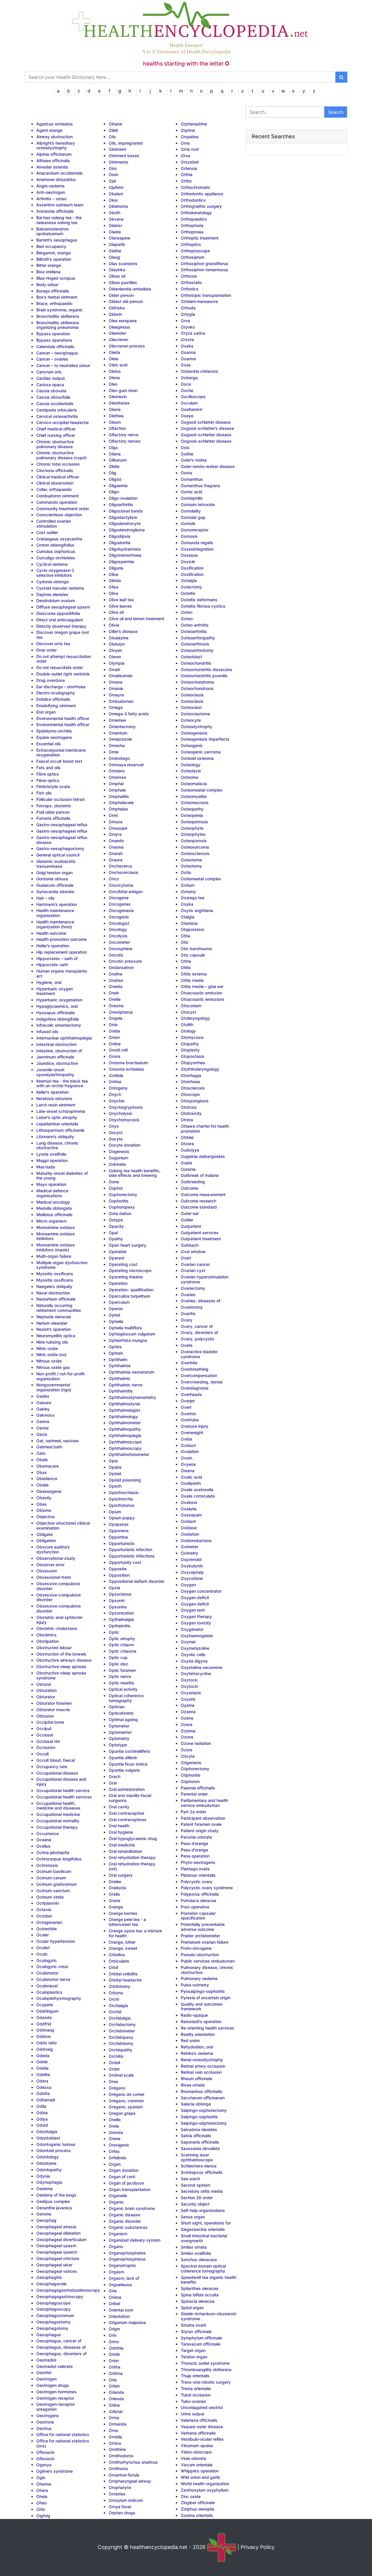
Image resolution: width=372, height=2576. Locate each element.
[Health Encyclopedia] (186, 18)
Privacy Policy (258, 2547)
